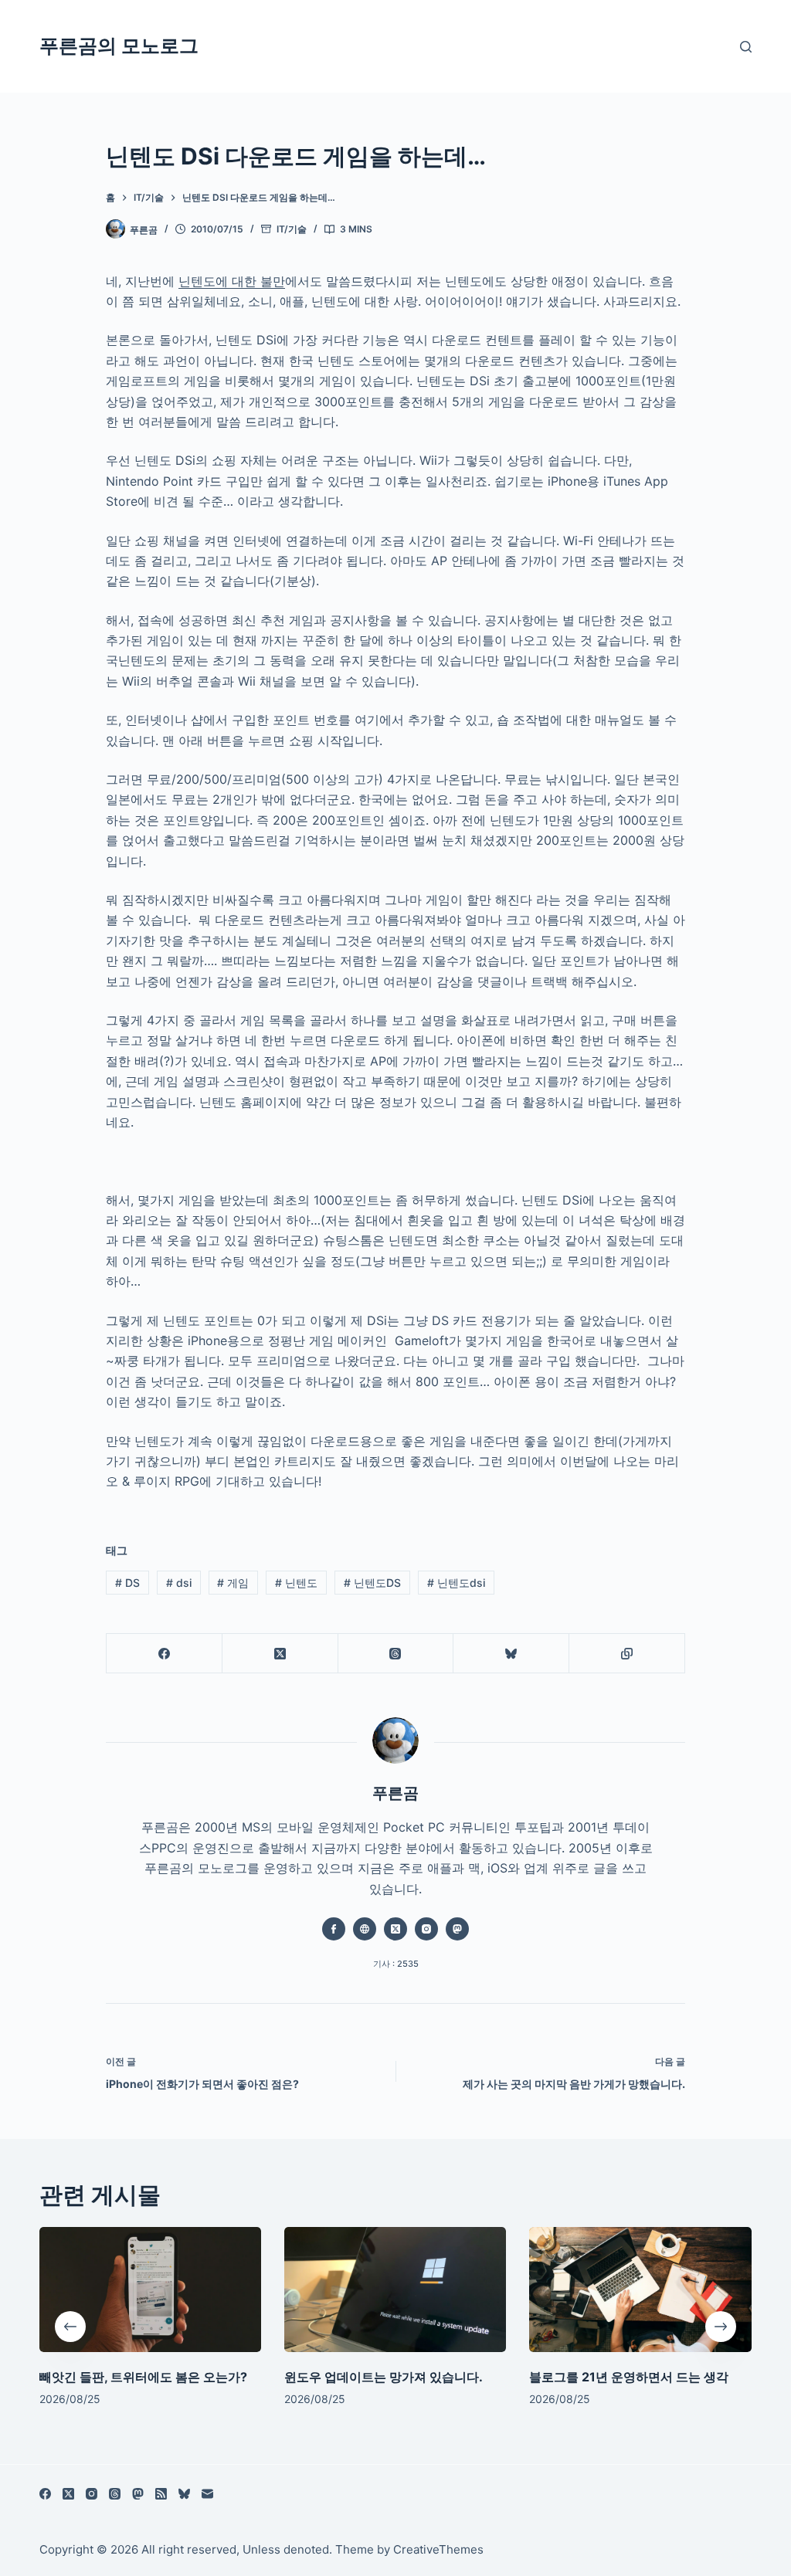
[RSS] (161, 2494)
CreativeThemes (438, 2549)
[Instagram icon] (426, 1929)
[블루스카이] (511, 1654)
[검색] (746, 47)
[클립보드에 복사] (627, 1654)
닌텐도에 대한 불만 (232, 281)
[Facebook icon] (334, 1929)
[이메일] (207, 2494)
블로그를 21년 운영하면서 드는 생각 (630, 2376)
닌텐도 (296, 1583)
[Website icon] (365, 1929)
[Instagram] (92, 2494)
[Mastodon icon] (457, 1929)
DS (127, 1583)
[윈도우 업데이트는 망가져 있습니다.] (395, 2290)
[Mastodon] (138, 2494)
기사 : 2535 (396, 1964)
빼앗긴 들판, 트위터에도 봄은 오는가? (143, 2376)
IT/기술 (292, 229)
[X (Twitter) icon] (395, 1929)
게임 (233, 1583)
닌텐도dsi (456, 1583)
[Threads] (396, 1654)
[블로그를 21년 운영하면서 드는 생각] (641, 2290)
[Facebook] (165, 1654)
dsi (179, 1583)
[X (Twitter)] (280, 1654)
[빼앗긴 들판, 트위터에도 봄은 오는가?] (150, 2290)
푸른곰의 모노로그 (119, 46)
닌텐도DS (372, 1583)
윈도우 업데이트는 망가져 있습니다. (384, 2376)
